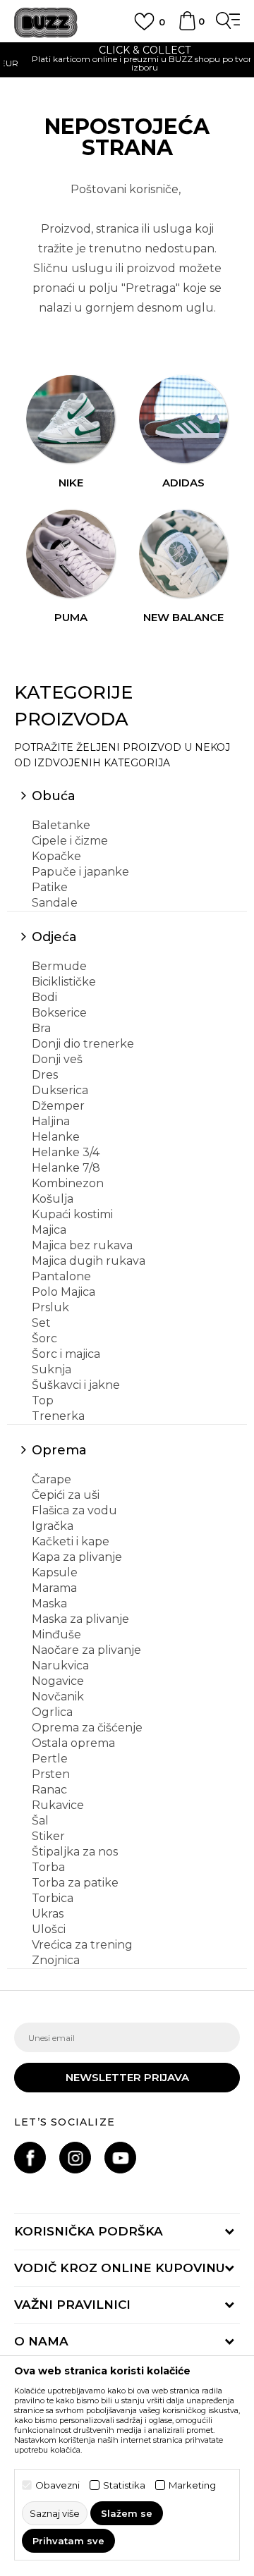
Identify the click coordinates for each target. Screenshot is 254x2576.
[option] (127, 60)
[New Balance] (183, 554)
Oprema (59, 1450)
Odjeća (54, 937)
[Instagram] (75, 2158)
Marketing (192, 2485)
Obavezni (58, 2485)
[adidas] (183, 419)
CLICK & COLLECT (127, 50)
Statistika (124, 2485)
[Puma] (71, 554)
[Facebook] (30, 2158)
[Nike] (71, 419)
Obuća (54, 796)
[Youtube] (120, 2158)
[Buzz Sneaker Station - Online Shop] (46, 23)
